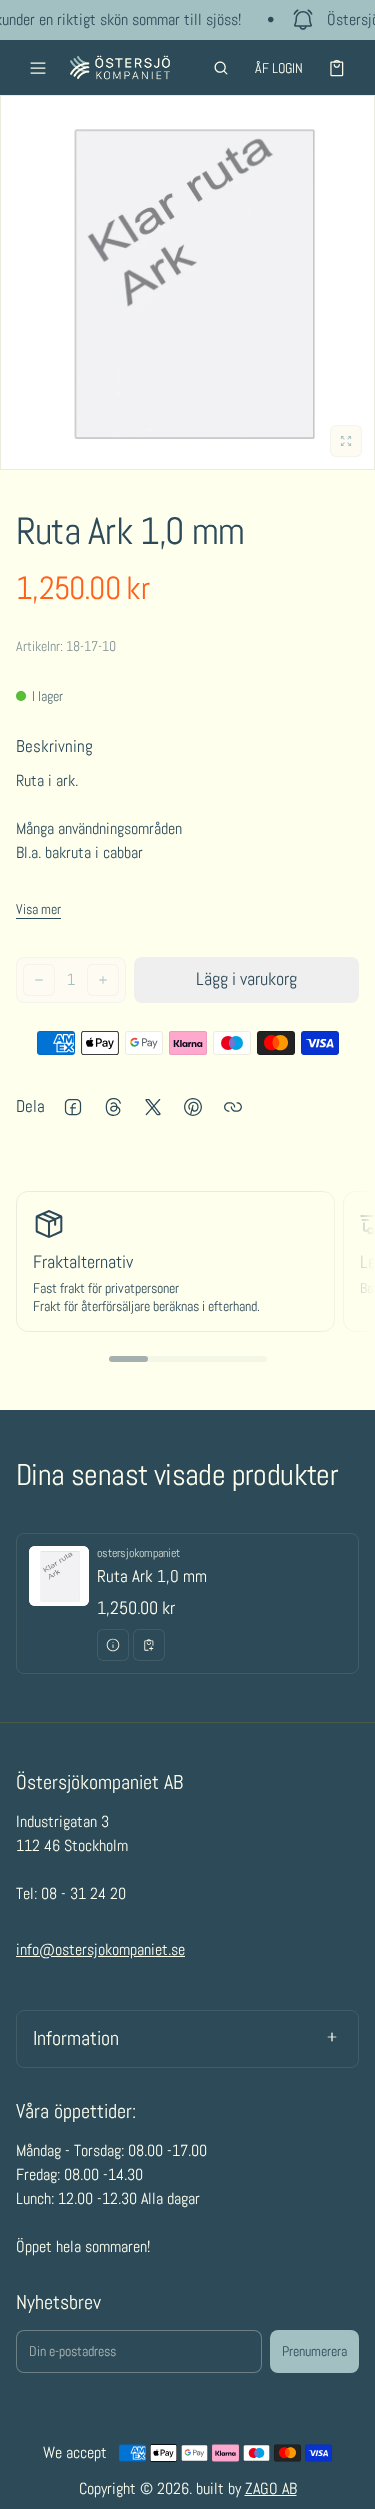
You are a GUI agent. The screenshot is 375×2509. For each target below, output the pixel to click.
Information (76, 2038)
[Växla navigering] (38, 68)
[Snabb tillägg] (149, 1645)
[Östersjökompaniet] (120, 67)
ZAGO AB (271, 2488)
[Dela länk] (233, 1107)
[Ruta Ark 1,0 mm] (187, 1604)
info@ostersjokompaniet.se (100, 1949)
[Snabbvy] (113, 1645)
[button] (221, 68)
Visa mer (38, 909)
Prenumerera (314, 2351)
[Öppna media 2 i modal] (187, 282)
